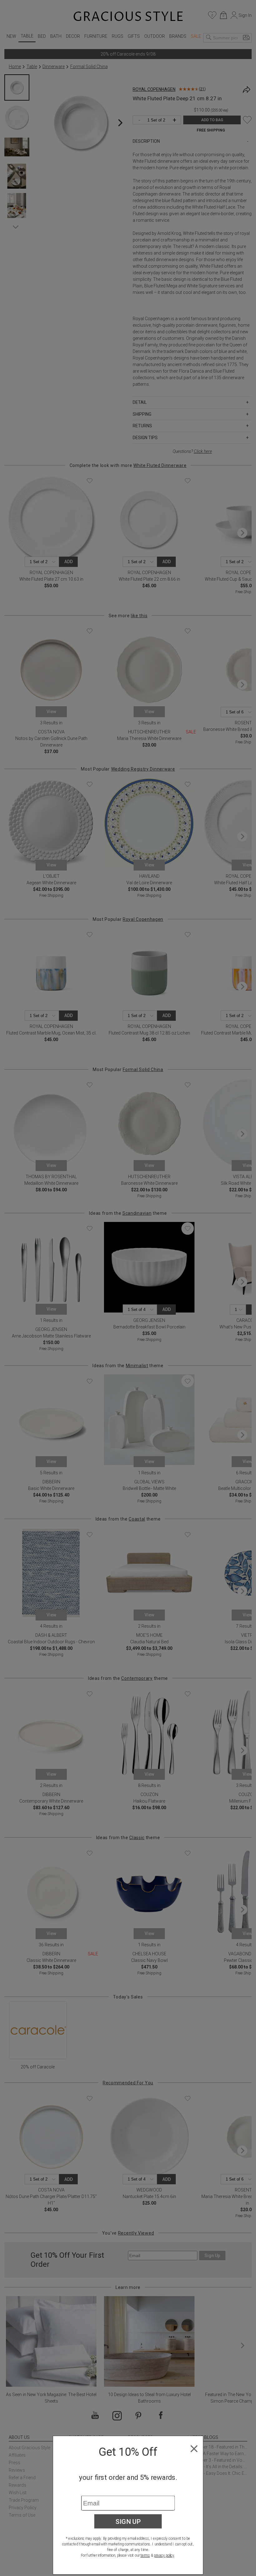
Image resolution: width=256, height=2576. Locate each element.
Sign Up (128, 2521)
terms (145, 2555)
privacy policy (164, 2555)
